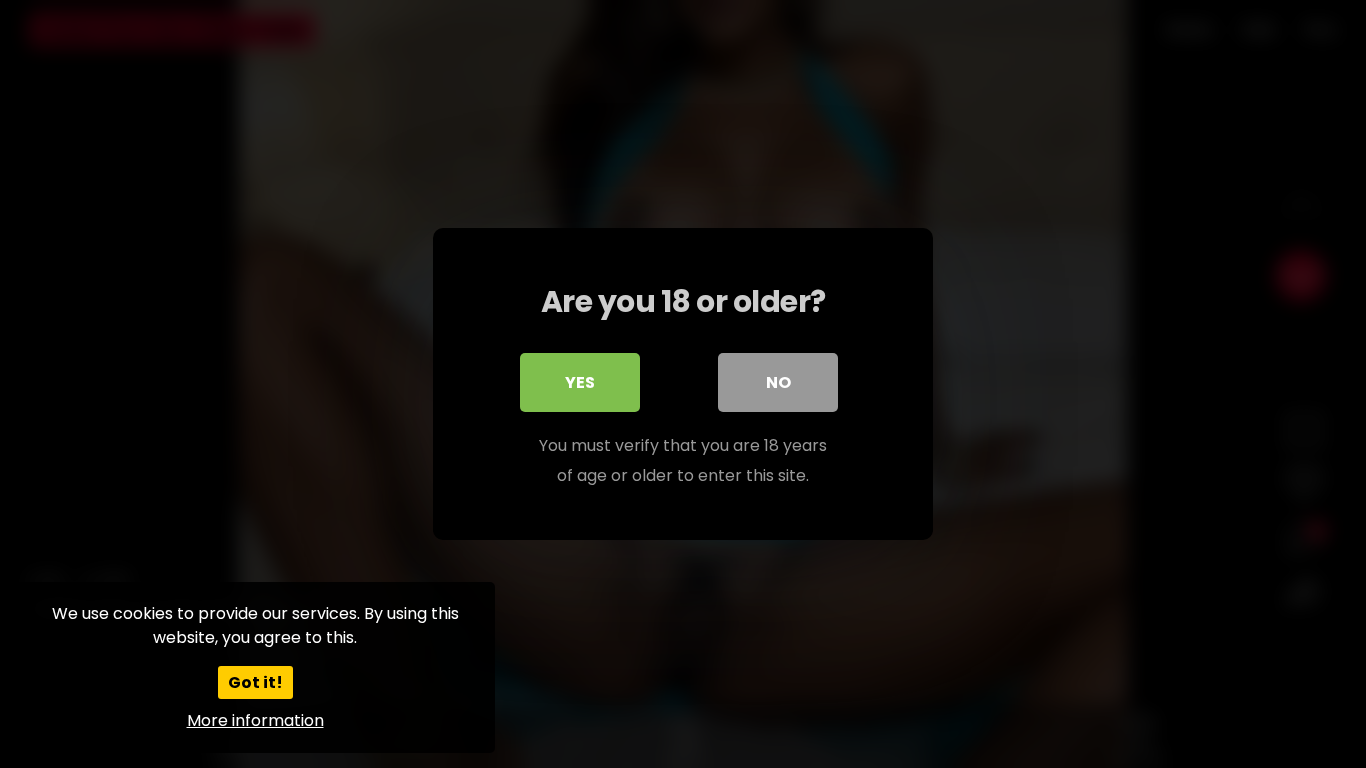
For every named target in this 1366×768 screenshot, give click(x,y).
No (778, 382)
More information (255, 720)
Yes (580, 382)
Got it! (255, 682)
